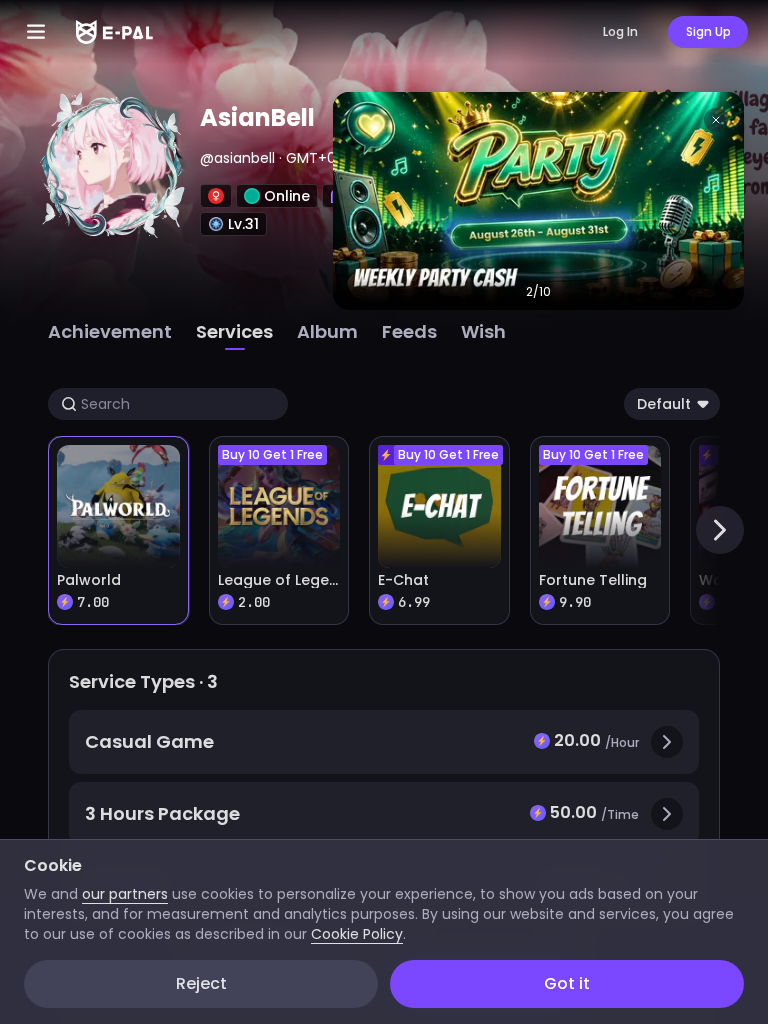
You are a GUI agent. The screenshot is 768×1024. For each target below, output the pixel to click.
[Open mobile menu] (36, 32)
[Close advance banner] (716, 120)
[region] (384, 512)
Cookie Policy (357, 934)
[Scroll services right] (720, 530)
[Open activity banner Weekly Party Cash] (538, 201)
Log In (620, 31)
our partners (125, 894)
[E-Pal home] (114, 32)
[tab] (110, 332)
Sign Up (708, 31)
